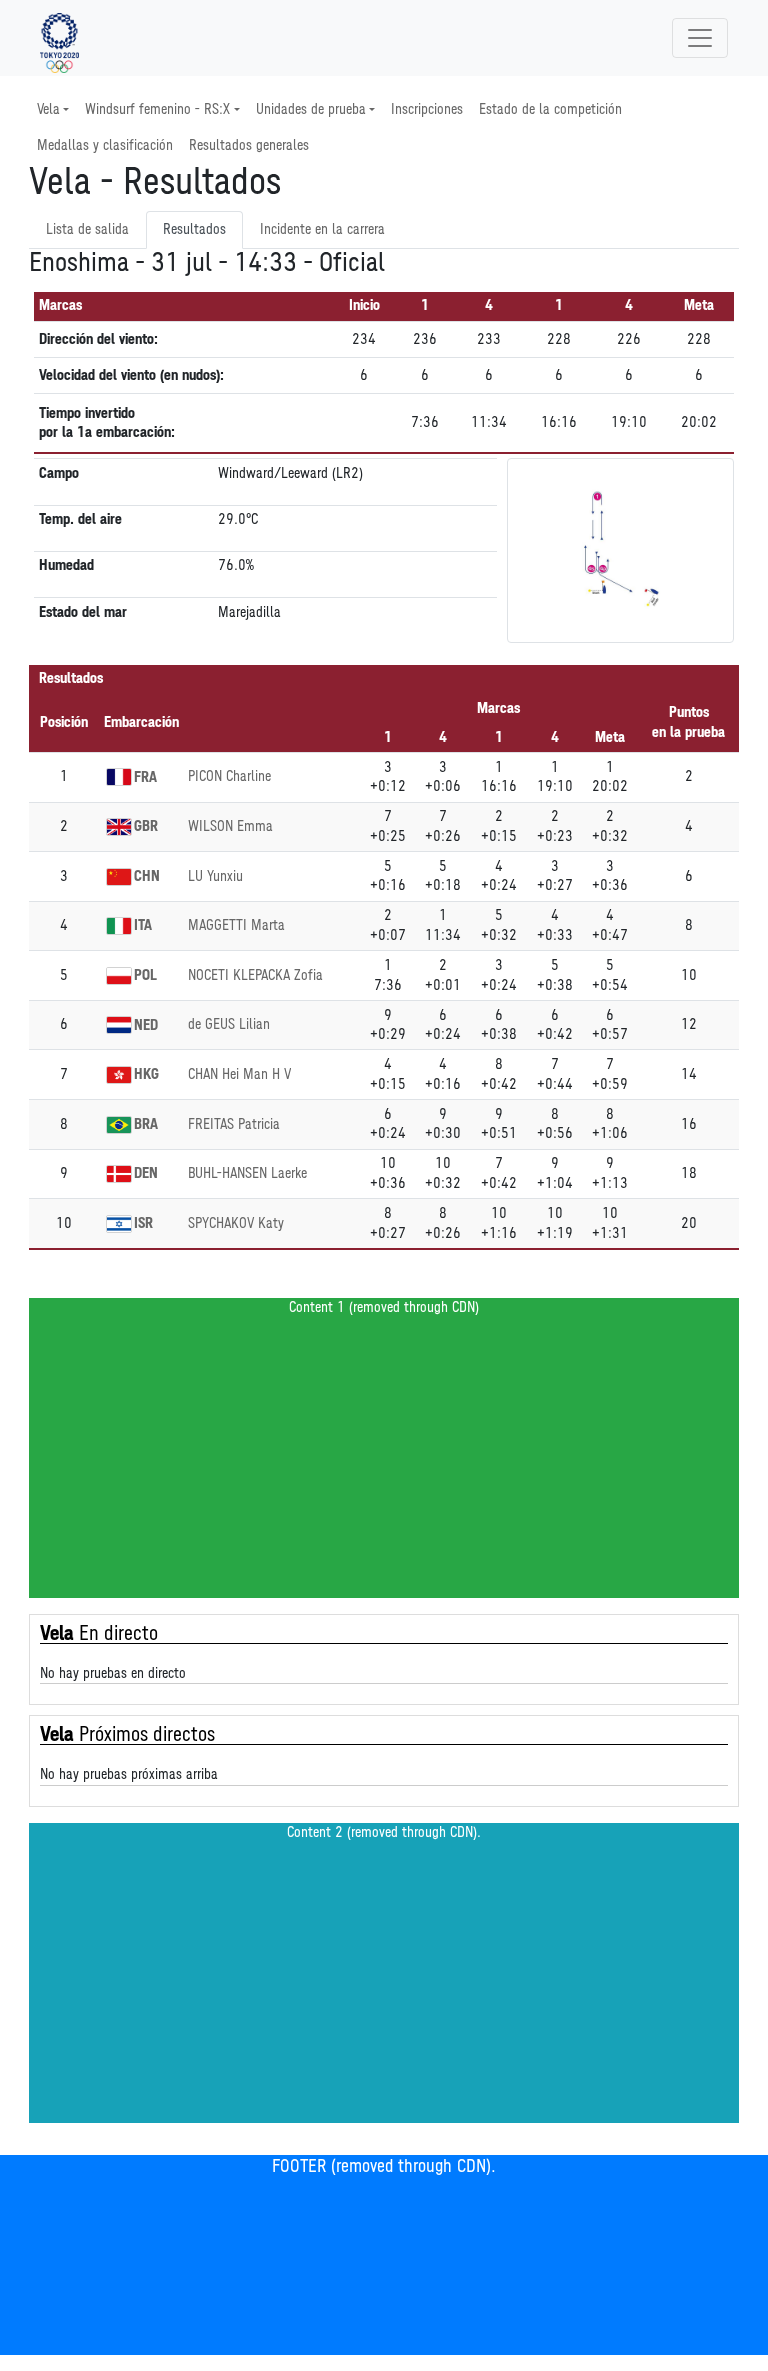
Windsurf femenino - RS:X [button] (157, 109)
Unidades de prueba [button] (311, 109)
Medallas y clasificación (105, 145)
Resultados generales (249, 145)
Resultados (194, 229)
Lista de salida (87, 229)
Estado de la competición (550, 109)
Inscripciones (427, 109)
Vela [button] (48, 109)
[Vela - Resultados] (59, 38)
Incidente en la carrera (322, 229)
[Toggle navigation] (700, 38)
